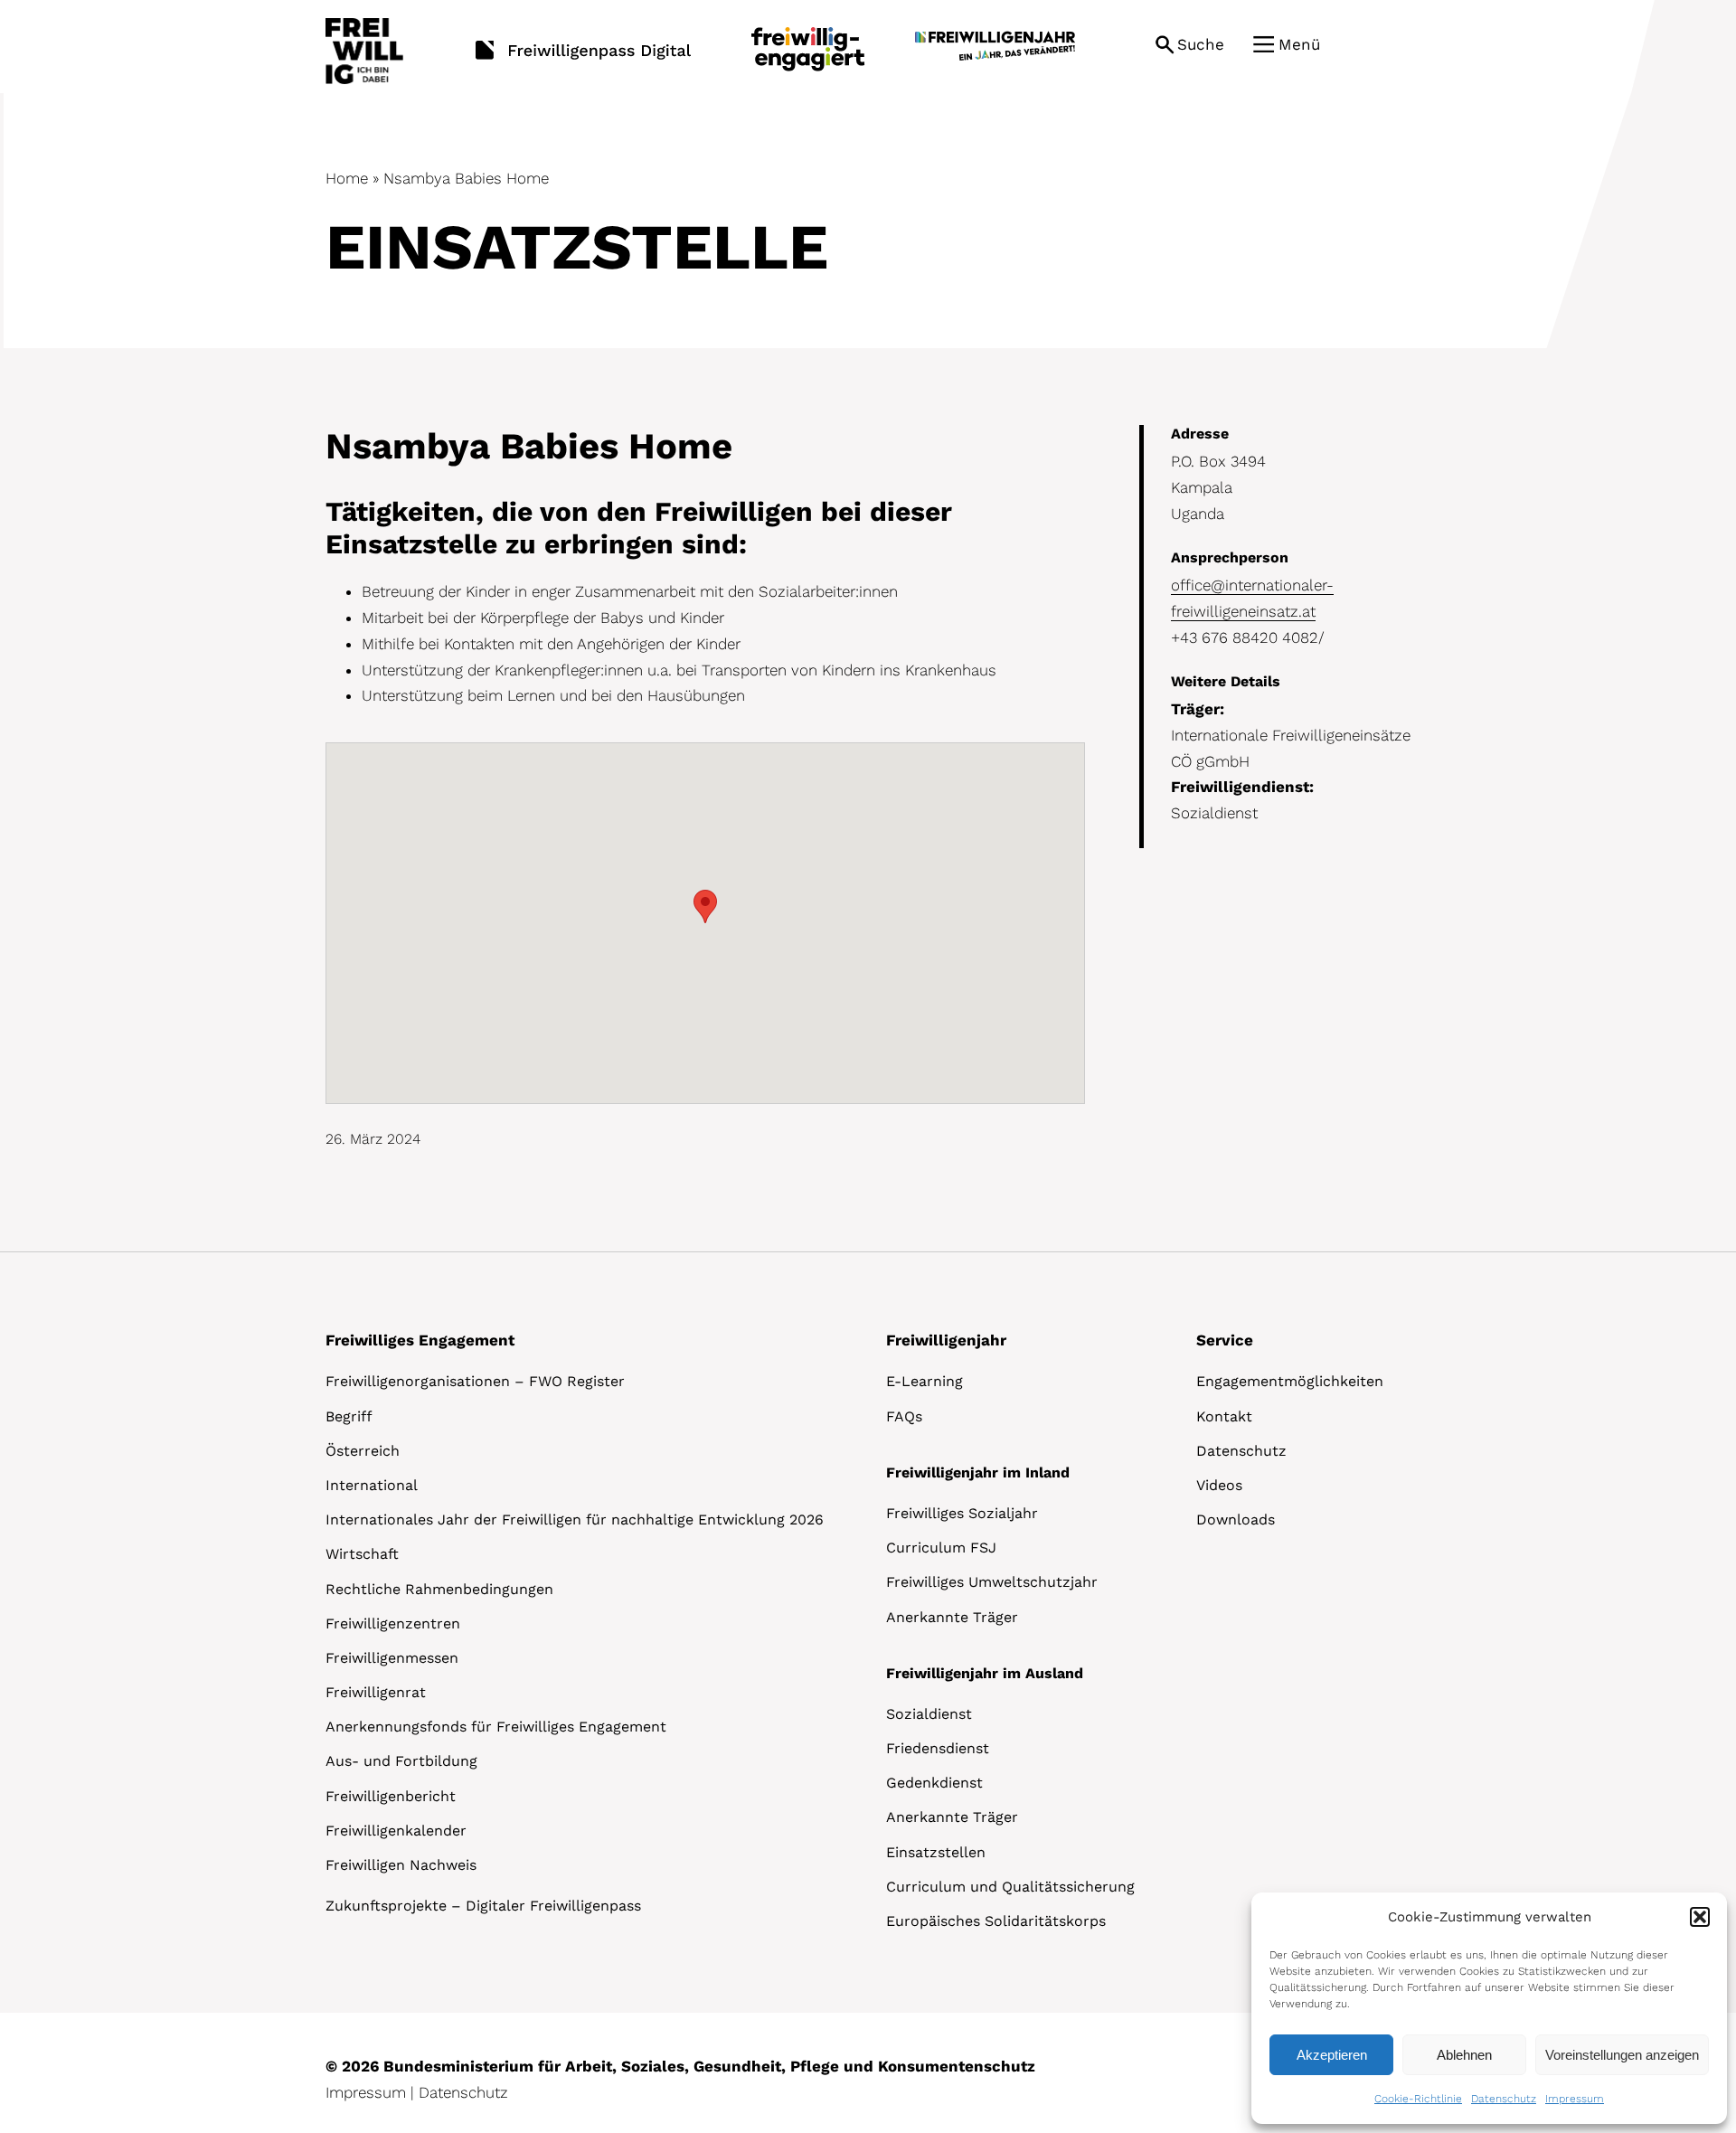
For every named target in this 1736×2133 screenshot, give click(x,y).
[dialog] (1489, 2008)
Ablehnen (1464, 2055)
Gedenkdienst (934, 1783)
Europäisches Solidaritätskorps (996, 1921)
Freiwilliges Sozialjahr (962, 1513)
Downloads (1236, 1520)
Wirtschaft (362, 1554)
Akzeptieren (1332, 2055)
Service (1225, 1340)
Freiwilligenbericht (391, 1796)
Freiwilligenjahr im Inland (978, 1472)
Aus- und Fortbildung (401, 1761)
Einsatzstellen (936, 1852)
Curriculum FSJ (941, 1548)
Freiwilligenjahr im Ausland (985, 1673)
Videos (1219, 1485)
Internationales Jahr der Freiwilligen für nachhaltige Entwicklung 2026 (575, 1520)
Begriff (349, 1416)
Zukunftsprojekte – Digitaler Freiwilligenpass (483, 1906)
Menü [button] (1299, 44)
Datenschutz (1504, 2099)
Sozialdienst (929, 1714)
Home (347, 178)
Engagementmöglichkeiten (1290, 1381)
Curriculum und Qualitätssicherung (1010, 1887)
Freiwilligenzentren (393, 1623)
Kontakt (1224, 1416)
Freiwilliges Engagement (420, 1340)
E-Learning (925, 1381)
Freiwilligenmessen (392, 1658)
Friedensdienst (938, 1748)
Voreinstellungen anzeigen (1622, 2055)
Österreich (363, 1451)
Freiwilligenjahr (946, 1340)
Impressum (1575, 2099)
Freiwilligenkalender (396, 1831)
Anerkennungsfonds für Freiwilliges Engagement (496, 1727)
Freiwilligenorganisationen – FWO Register (475, 1381)
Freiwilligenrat (376, 1692)
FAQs (904, 1416)
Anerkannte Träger (952, 1617)
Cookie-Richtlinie (1418, 2099)
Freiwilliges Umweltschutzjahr (992, 1582)
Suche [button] (1201, 44)
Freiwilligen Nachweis (401, 1865)
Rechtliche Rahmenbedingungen (439, 1589)
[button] (1700, 1917)
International (372, 1485)
